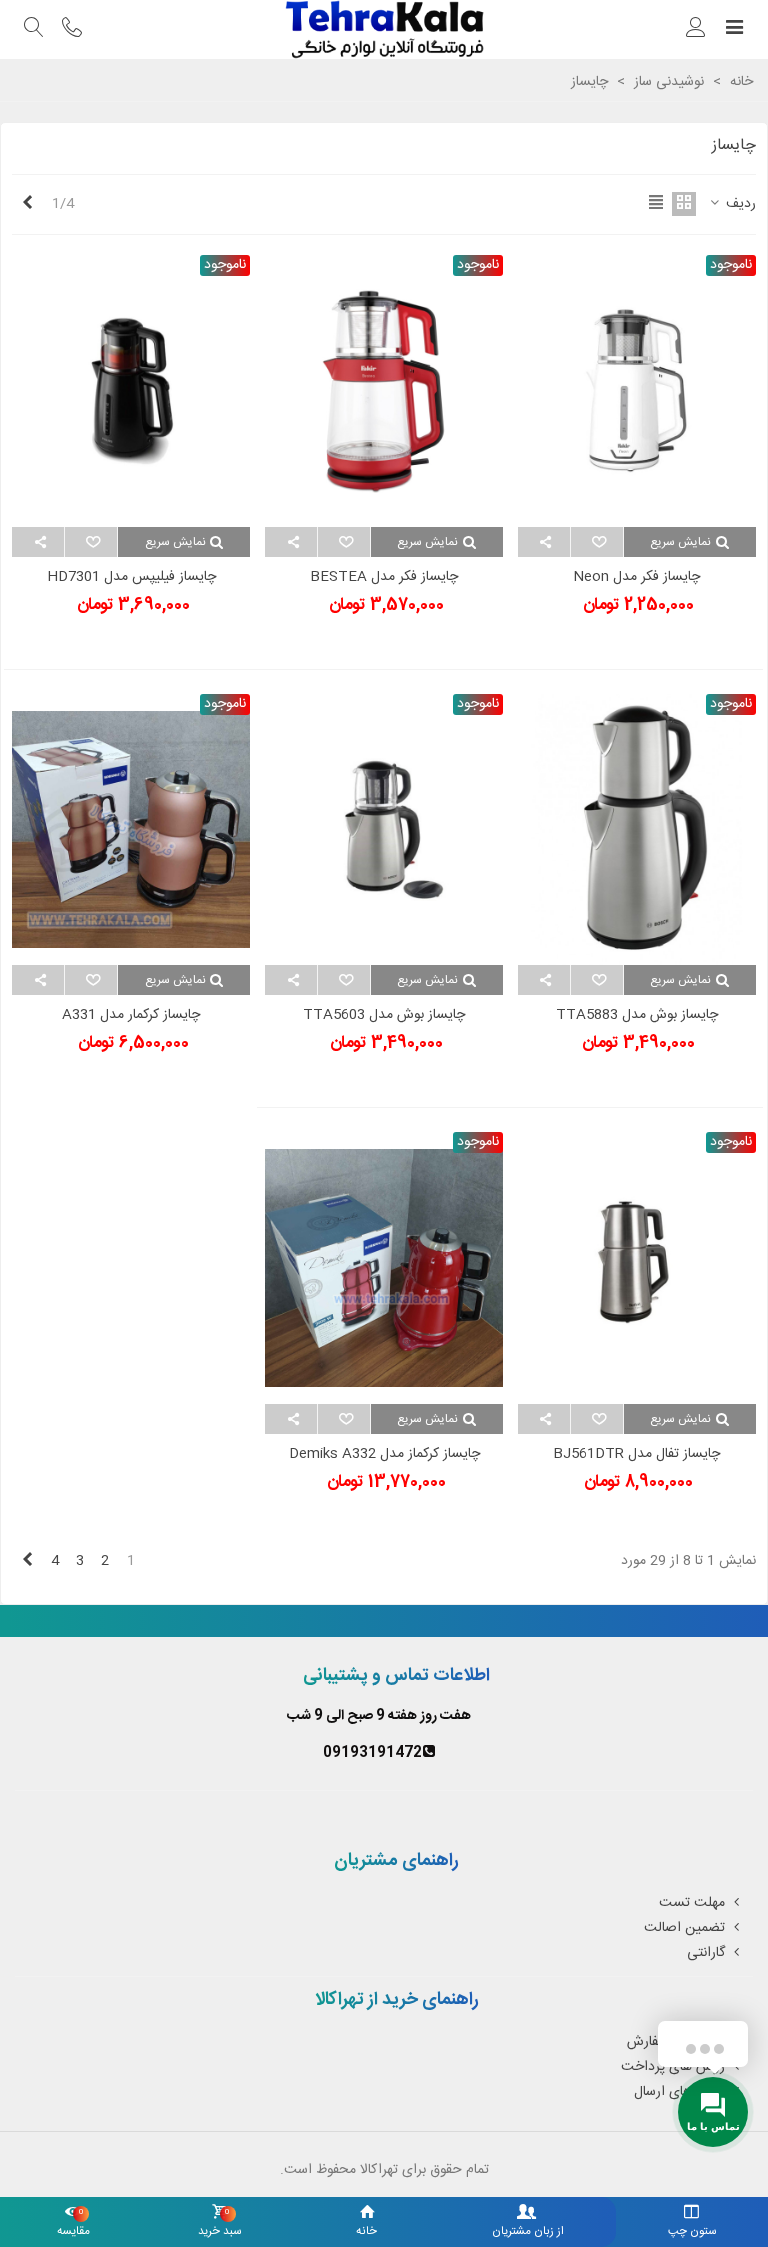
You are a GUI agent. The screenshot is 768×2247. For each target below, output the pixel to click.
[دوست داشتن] (596, 542)
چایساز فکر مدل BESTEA (384, 577)
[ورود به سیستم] (696, 30)
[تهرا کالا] (384, 29)
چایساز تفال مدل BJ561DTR (636, 1454)
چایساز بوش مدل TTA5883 (637, 1015)
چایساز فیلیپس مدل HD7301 (131, 577)
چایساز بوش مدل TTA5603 (384, 1015)
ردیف (739, 204)
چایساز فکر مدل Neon (636, 577)
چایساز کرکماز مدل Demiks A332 (384, 1454)
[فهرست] (734, 30)
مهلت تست (692, 1903)
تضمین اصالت (684, 1928)
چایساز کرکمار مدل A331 (131, 1015)
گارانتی (706, 1953)
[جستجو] (34, 30)
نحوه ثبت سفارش (676, 2042)
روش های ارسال (679, 2092)
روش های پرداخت (673, 2067)
